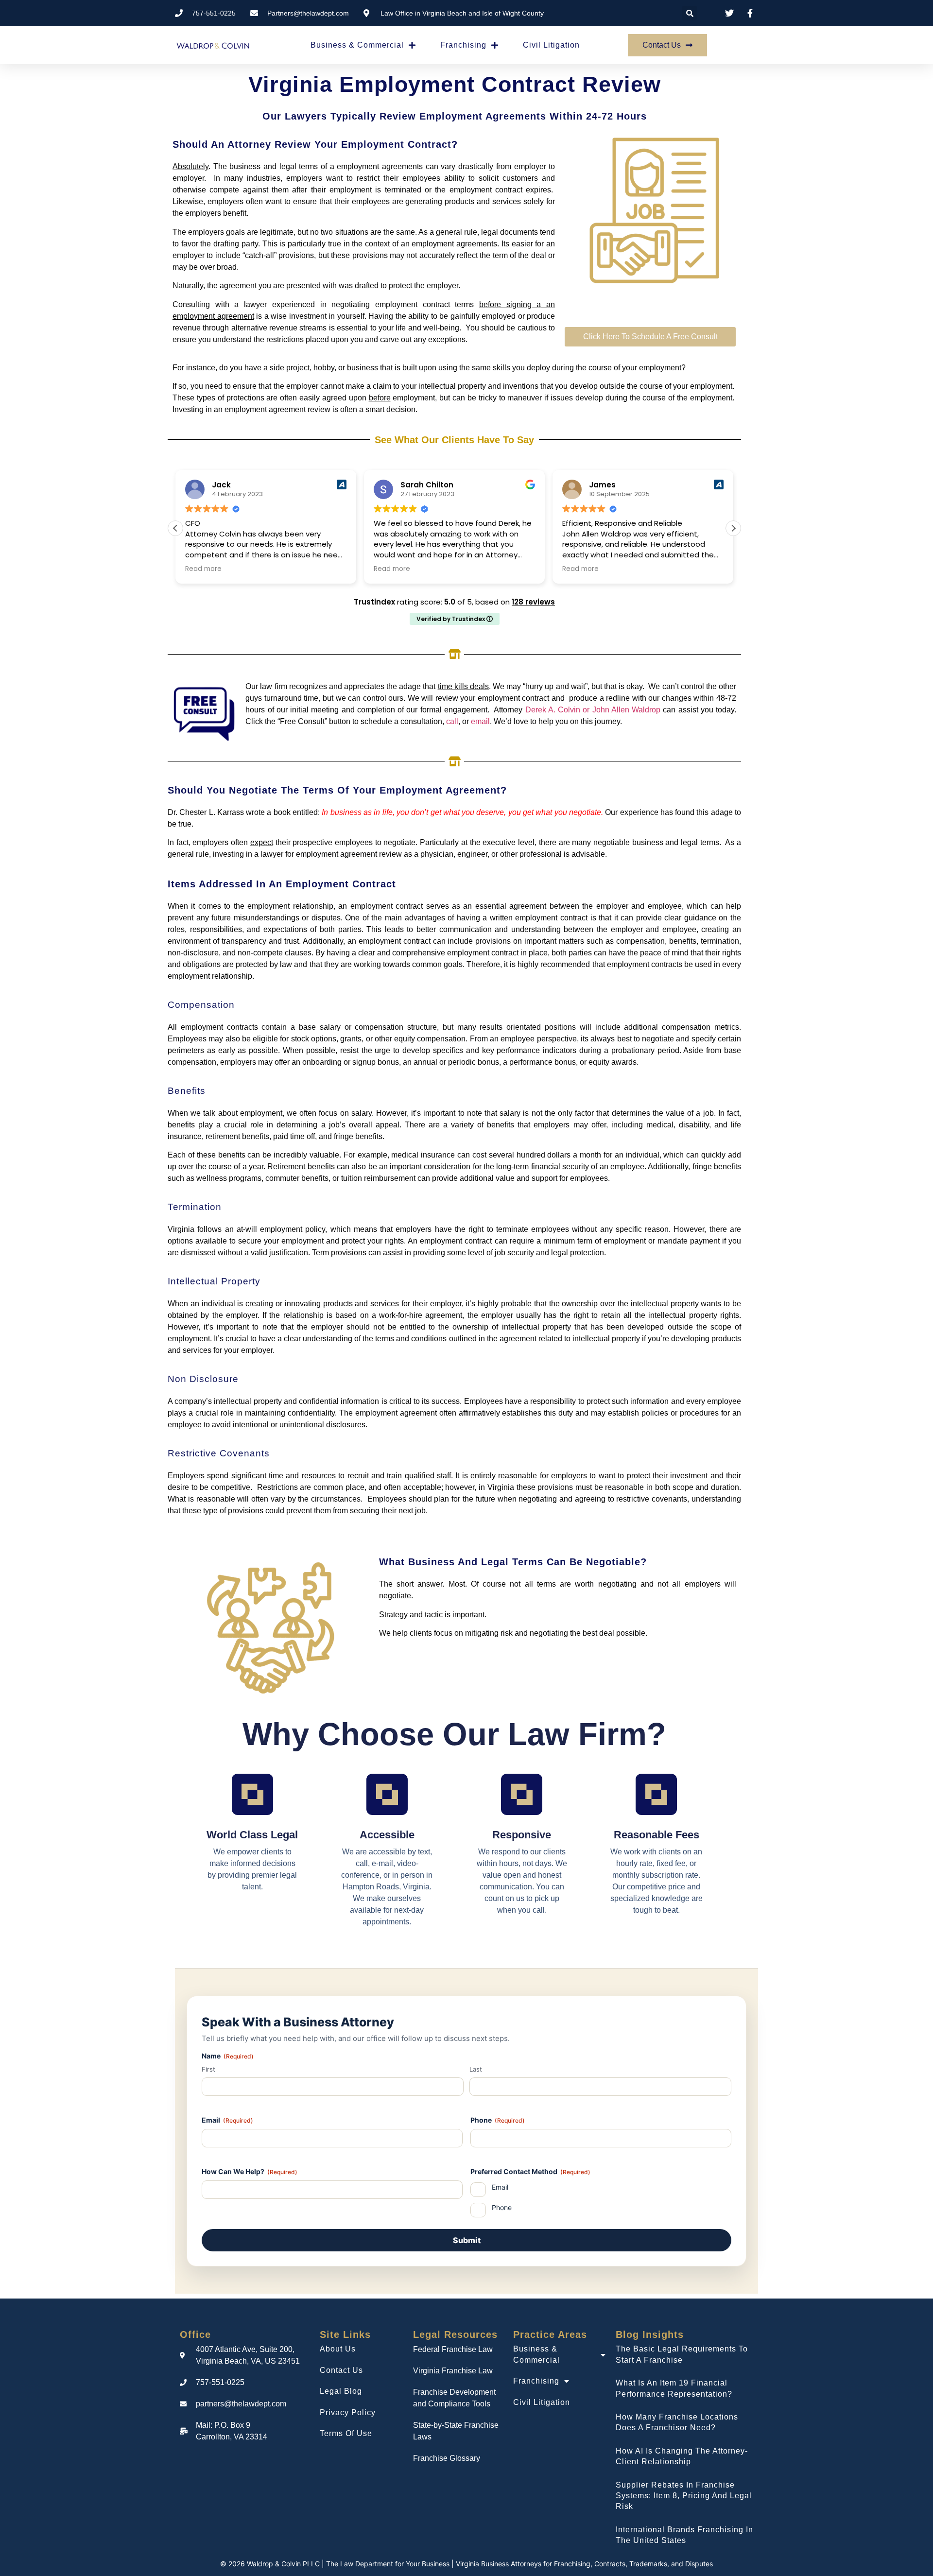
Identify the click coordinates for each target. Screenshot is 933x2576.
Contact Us (341, 2370)
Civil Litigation (551, 45)
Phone (498, 2120)
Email (227, 2120)
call (452, 721)
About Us (338, 2349)
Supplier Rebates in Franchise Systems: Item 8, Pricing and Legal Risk (684, 2496)
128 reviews (533, 602)
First (208, 2069)
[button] (690, 13)
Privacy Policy (348, 2412)
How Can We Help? (250, 2171)
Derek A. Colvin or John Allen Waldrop (593, 710)
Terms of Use (346, 2433)
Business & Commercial (357, 45)
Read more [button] (203, 569)
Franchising (463, 45)
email (480, 721)
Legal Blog (341, 2391)
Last (476, 2069)
